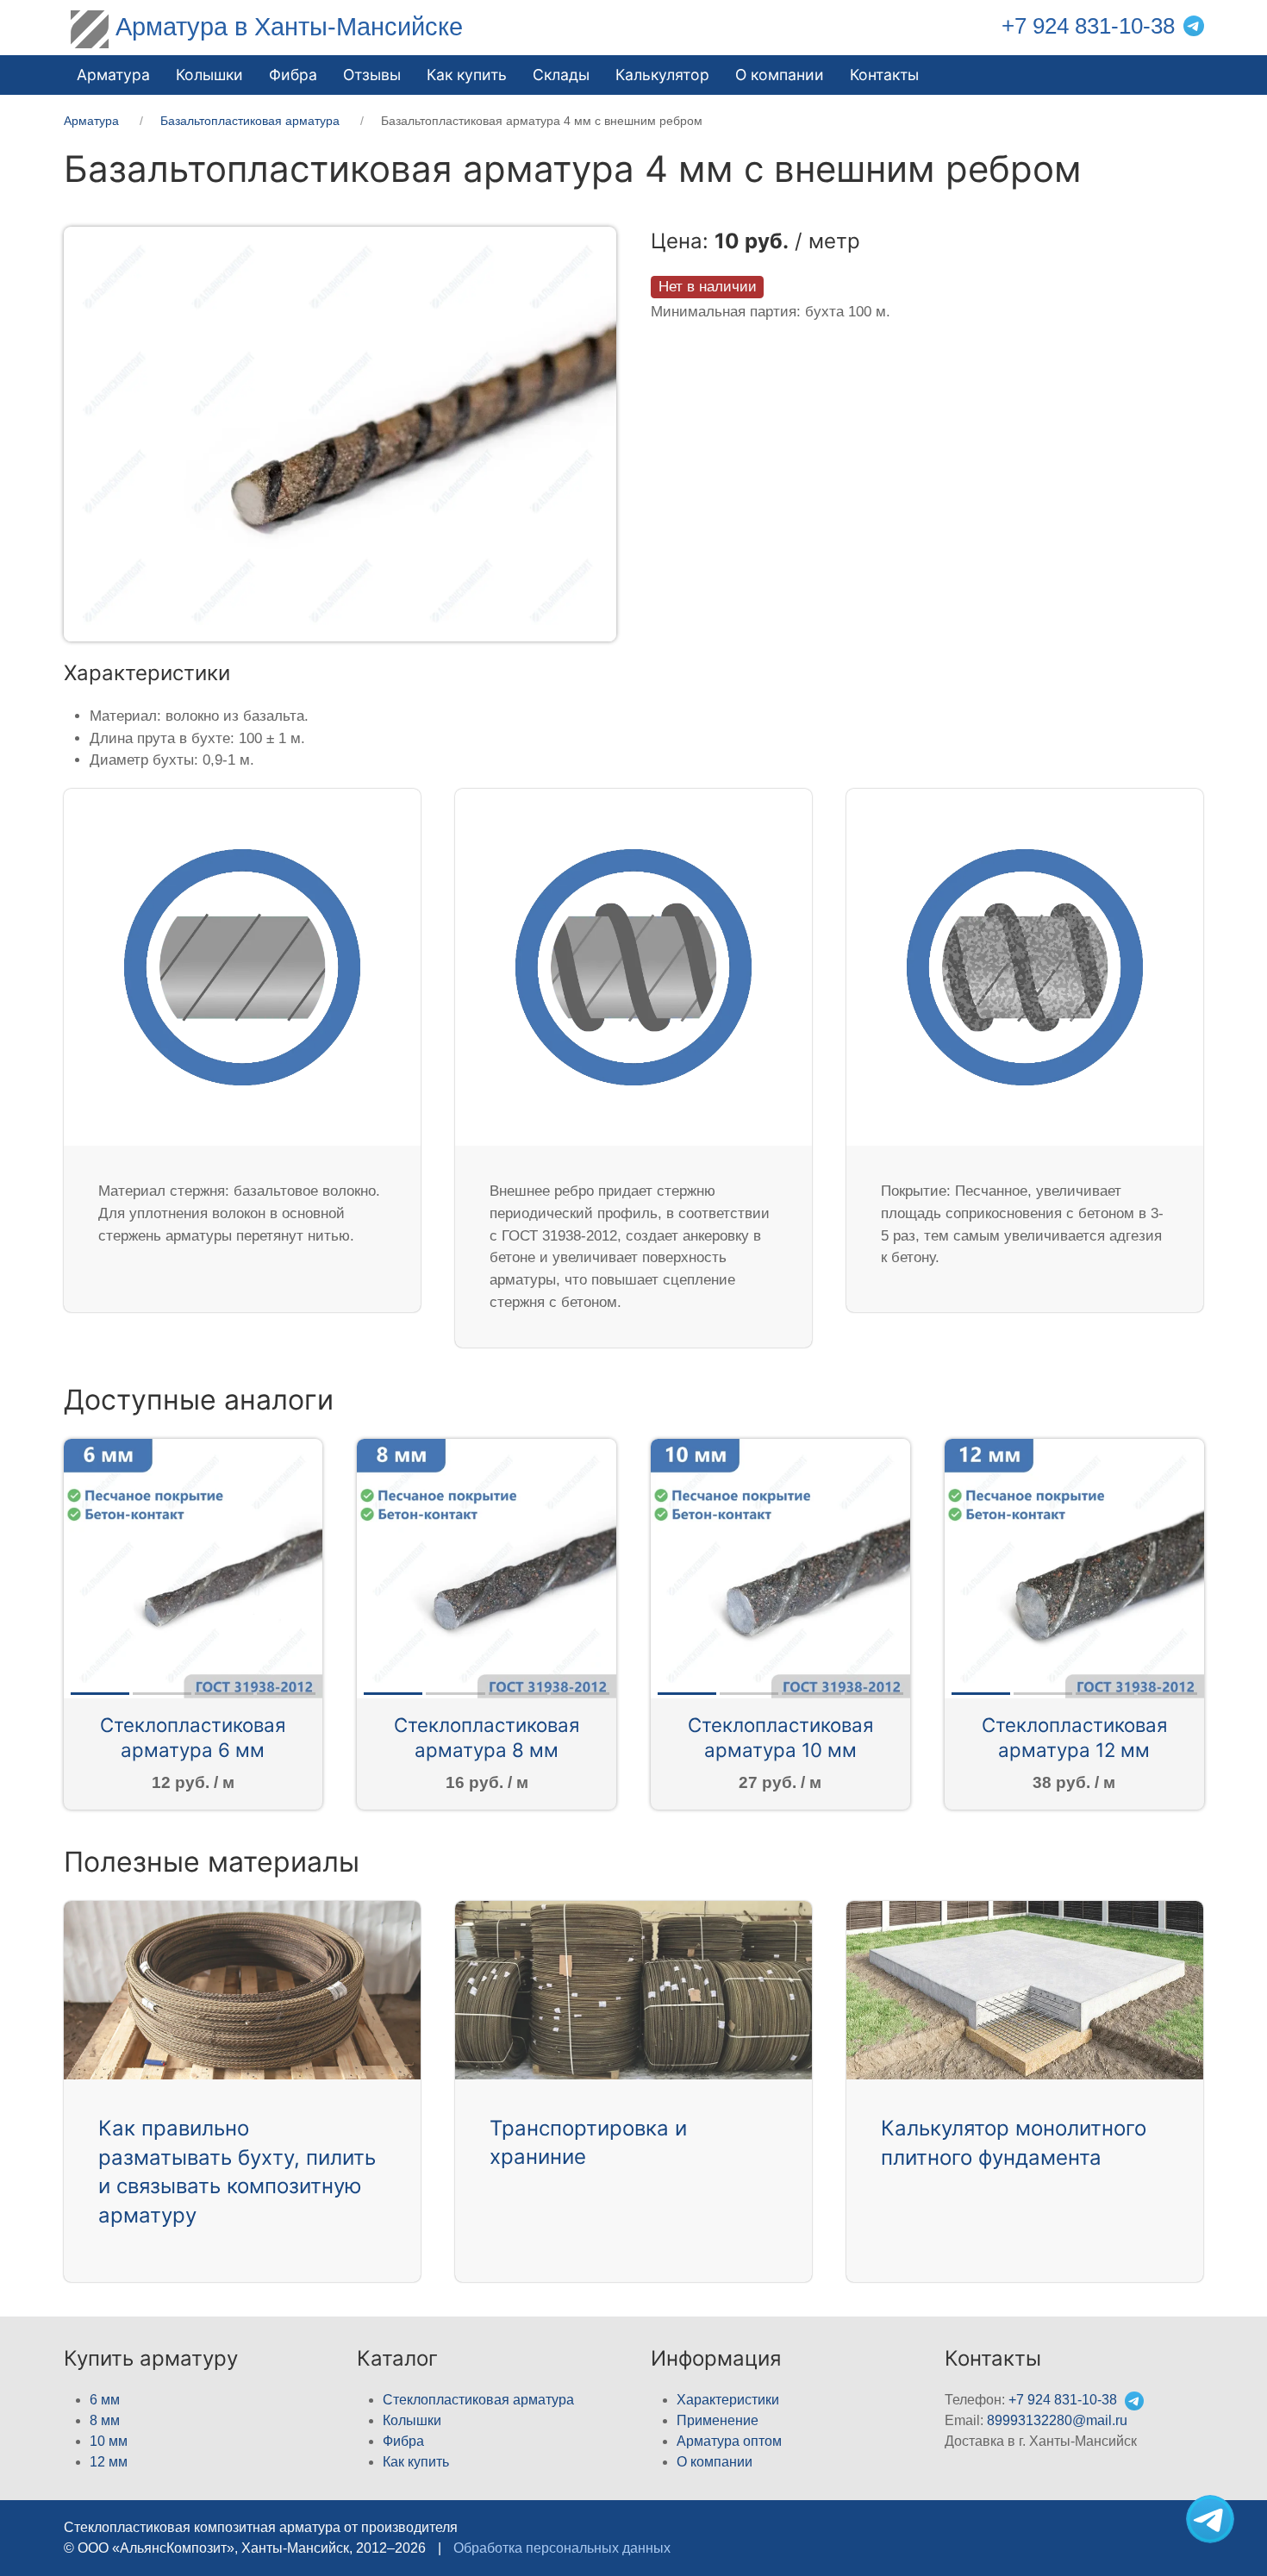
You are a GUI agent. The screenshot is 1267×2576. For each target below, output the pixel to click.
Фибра (293, 75)
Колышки (412, 2420)
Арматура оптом (729, 2441)
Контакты (884, 75)
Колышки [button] (209, 75)
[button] (340, 433)
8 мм (105, 2420)
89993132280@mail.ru (1057, 2420)
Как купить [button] (467, 75)
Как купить (416, 2462)
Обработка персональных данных (562, 2548)
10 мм (109, 2441)
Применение (718, 2420)
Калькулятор (662, 75)
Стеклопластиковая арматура (478, 2400)
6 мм (105, 2400)
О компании (780, 75)
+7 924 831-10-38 (1088, 26)
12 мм (109, 2462)
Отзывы (372, 75)
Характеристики (728, 2400)
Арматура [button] (113, 75)
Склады (561, 75)
